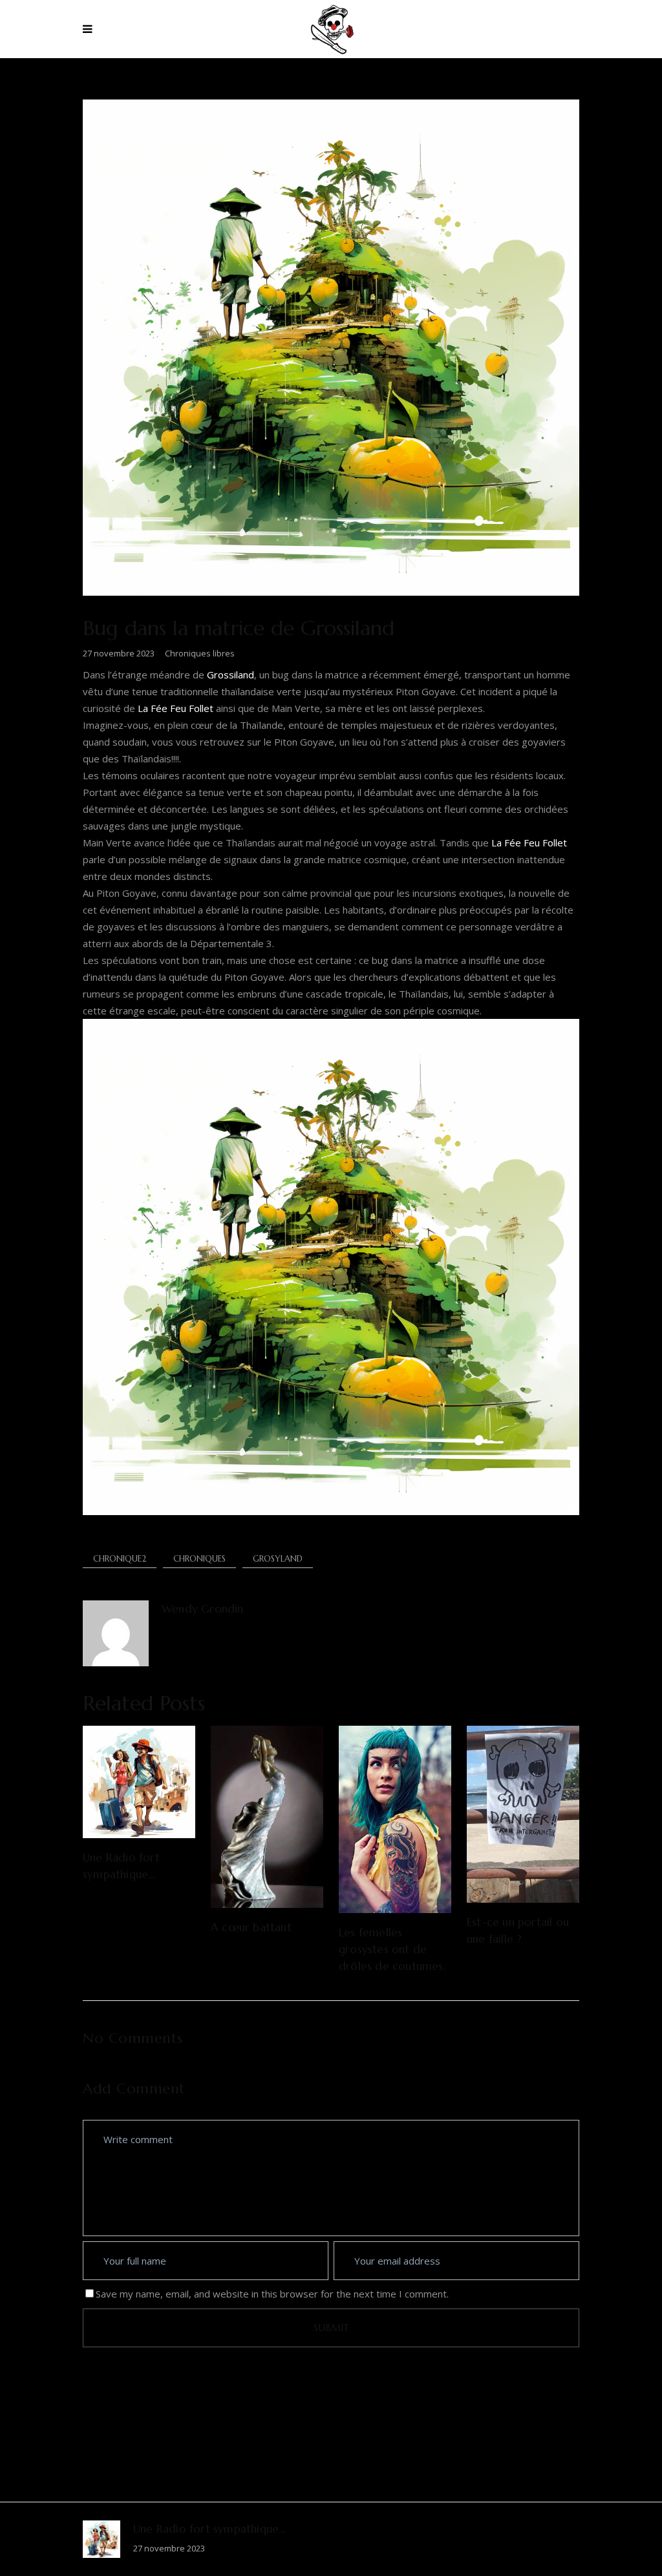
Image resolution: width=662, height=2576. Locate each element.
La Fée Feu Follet (176, 708)
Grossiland (230, 675)
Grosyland (278, 1559)
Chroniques (199, 1559)
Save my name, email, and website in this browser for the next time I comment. (272, 2294)
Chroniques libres (200, 653)
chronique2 (120, 1559)
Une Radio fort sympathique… (209, 2529)
